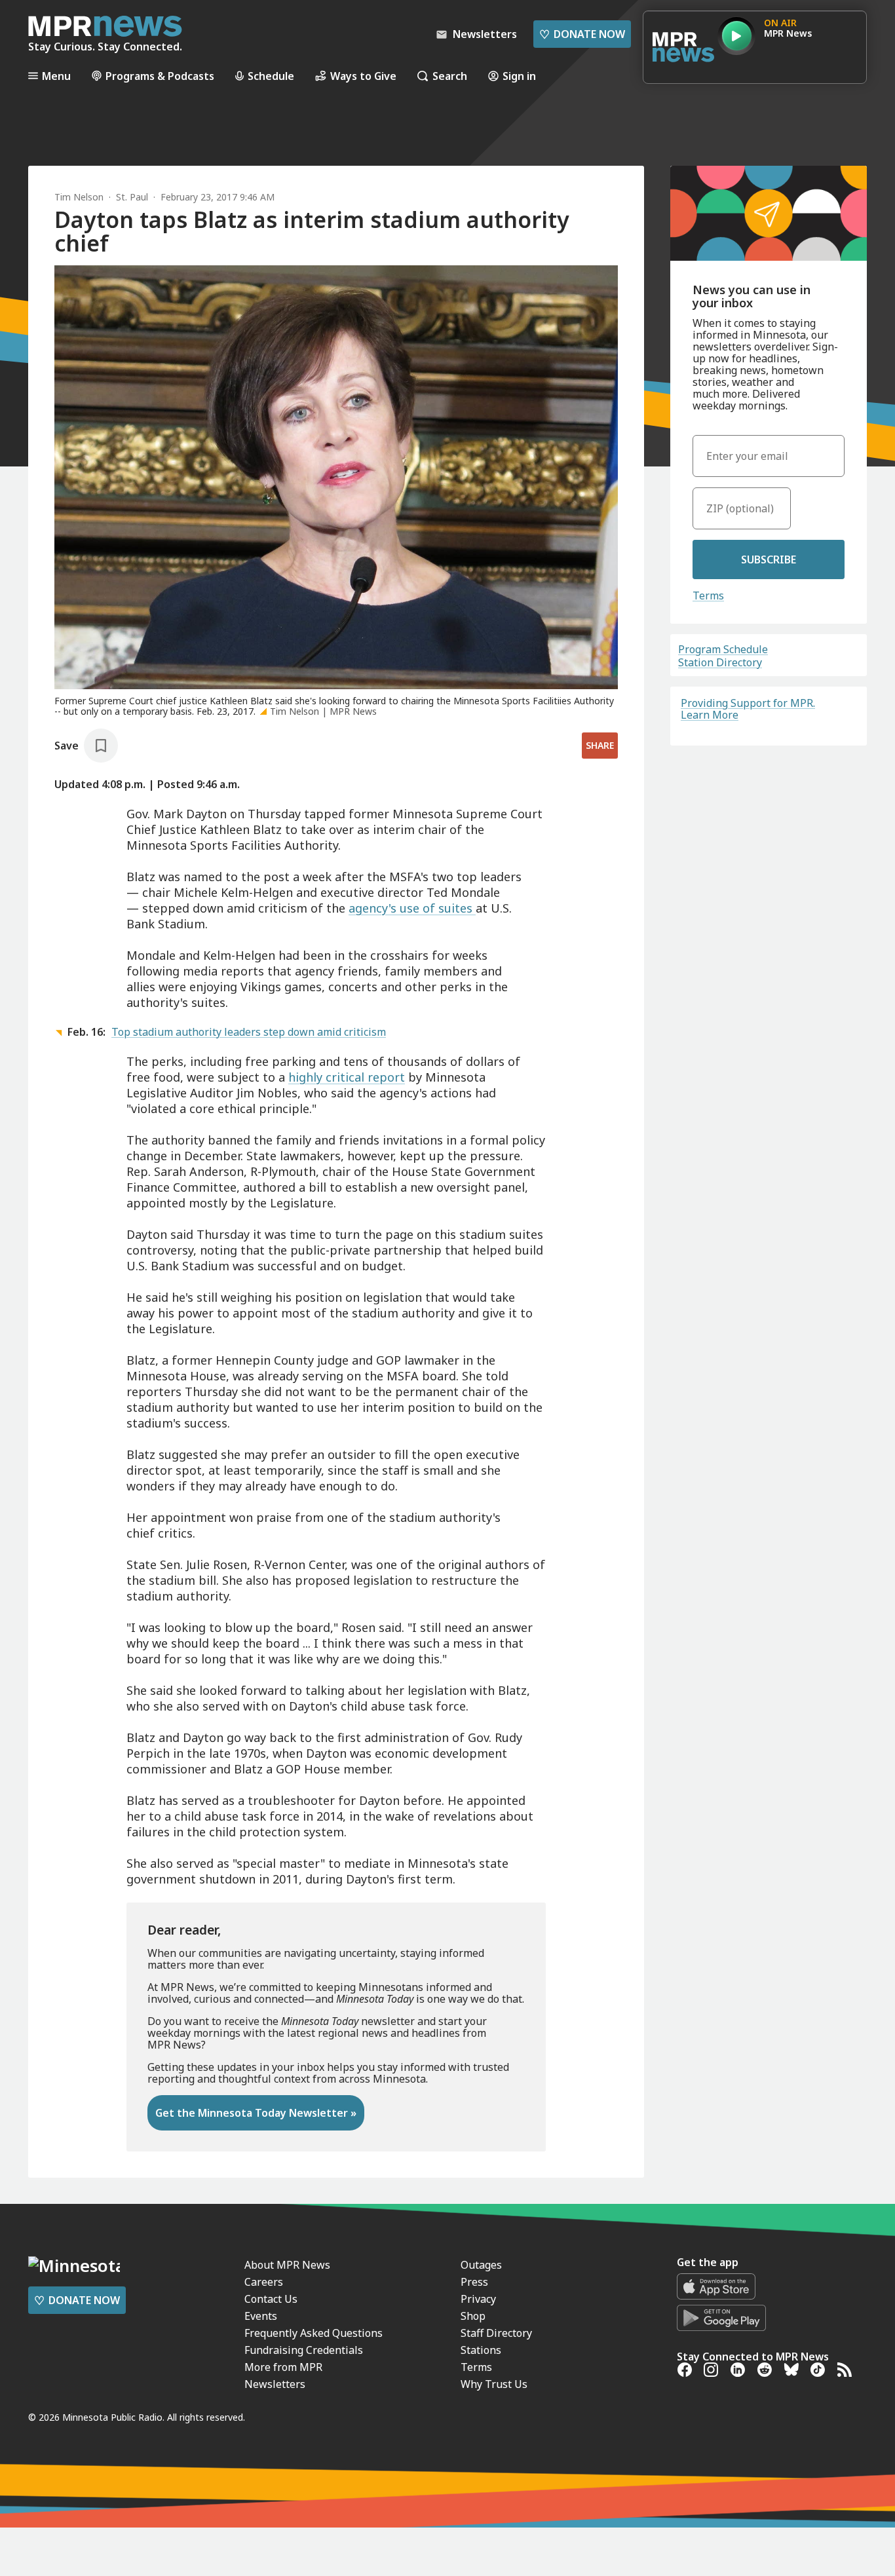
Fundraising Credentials (304, 2350)
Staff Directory (496, 2333)
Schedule (271, 76)
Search (450, 76)
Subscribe (769, 559)
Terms (708, 596)
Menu (56, 76)
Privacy (478, 2299)
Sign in (519, 76)
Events (261, 2316)
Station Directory (720, 662)
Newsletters (275, 2384)
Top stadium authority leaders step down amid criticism (249, 1032)
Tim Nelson (79, 197)
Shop (473, 2316)
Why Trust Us (494, 2384)
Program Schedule (723, 649)
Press (474, 2282)
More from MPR (283, 2367)
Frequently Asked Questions (314, 2333)
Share (600, 745)
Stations (481, 2350)
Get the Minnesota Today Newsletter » (256, 2113)
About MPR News (287, 2265)
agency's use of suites (412, 908)
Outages (481, 2265)
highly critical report (347, 1077)
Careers (264, 2282)
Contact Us (271, 2299)
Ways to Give (363, 76)
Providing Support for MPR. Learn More (748, 709)
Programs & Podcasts (160, 76)
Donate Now (582, 34)
